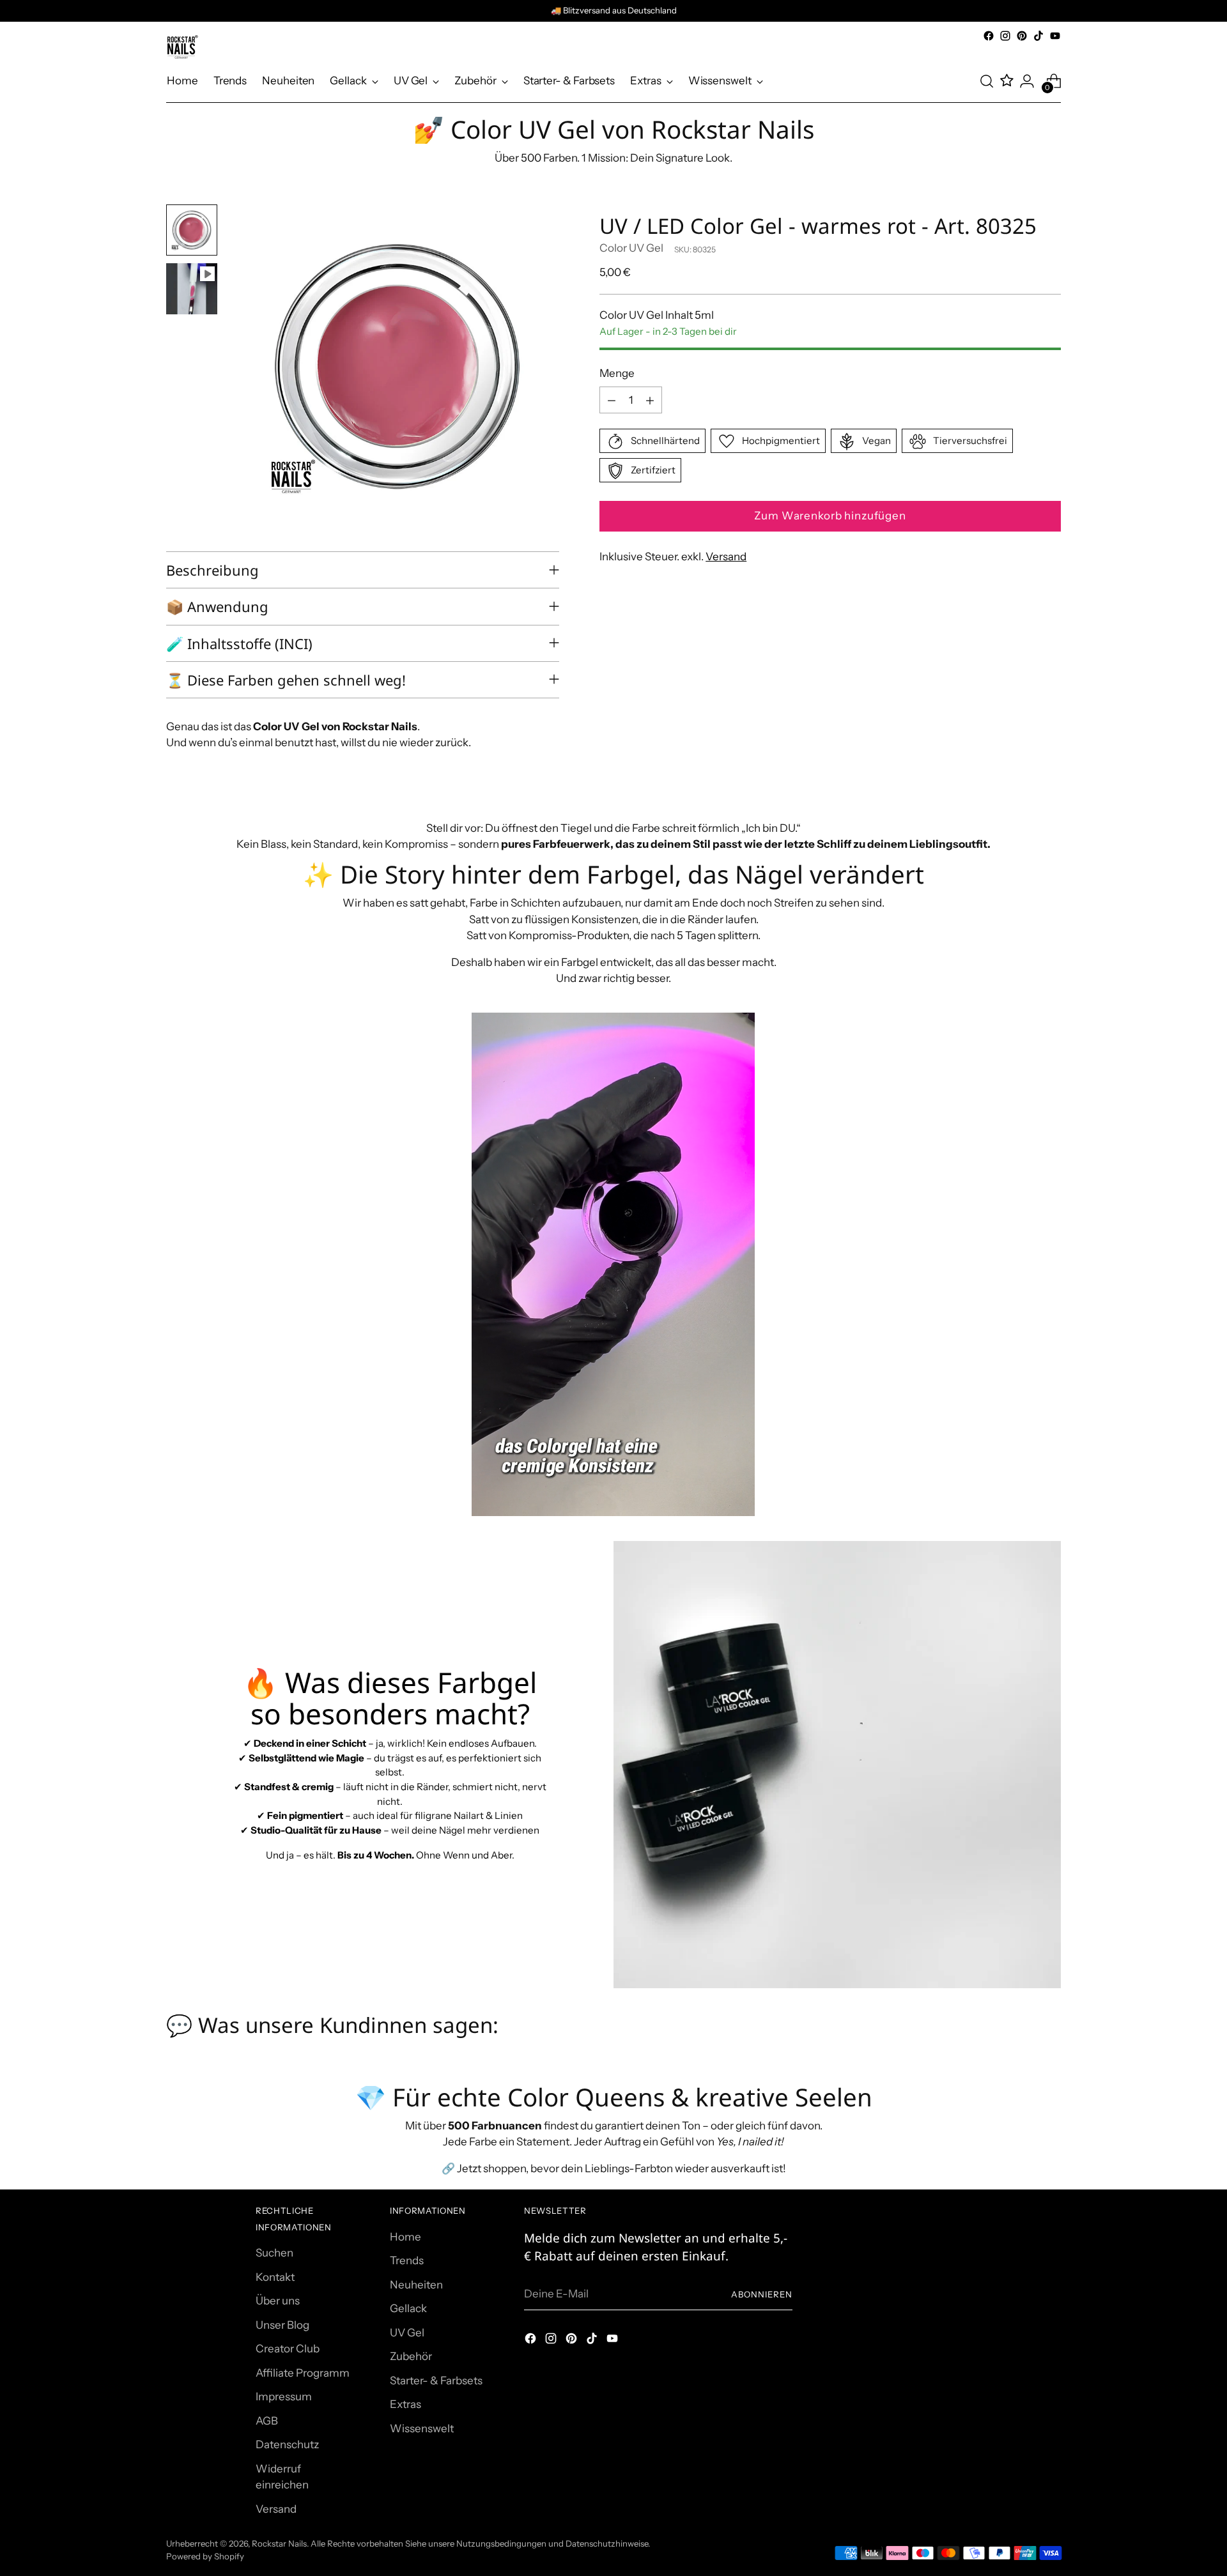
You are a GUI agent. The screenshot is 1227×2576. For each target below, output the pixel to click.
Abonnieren (762, 2294)
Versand (726, 557)
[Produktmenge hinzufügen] (650, 401)
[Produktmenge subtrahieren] (612, 401)
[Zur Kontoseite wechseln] (1027, 81)
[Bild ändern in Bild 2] (192, 289)
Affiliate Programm (303, 2373)
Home (405, 2237)
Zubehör (411, 2356)
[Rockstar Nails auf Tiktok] (1038, 36)
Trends (407, 2260)
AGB (267, 2421)
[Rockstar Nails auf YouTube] (1055, 36)
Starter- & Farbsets (436, 2380)
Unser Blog (282, 2325)
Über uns (278, 2301)
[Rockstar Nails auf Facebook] (989, 36)
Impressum (284, 2396)
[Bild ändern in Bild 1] (192, 230)
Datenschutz (287, 2444)
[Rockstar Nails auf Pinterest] (1022, 36)
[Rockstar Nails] (182, 47)
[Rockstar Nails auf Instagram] (1005, 36)
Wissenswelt (422, 2428)
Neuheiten (416, 2285)
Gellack (408, 2308)
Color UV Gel (631, 249)
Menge (617, 373)
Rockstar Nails (279, 2543)
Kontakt (275, 2277)
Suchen (274, 2253)
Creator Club (288, 2349)
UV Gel (407, 2333)
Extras (405, 2404)
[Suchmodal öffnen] (987, 81)
